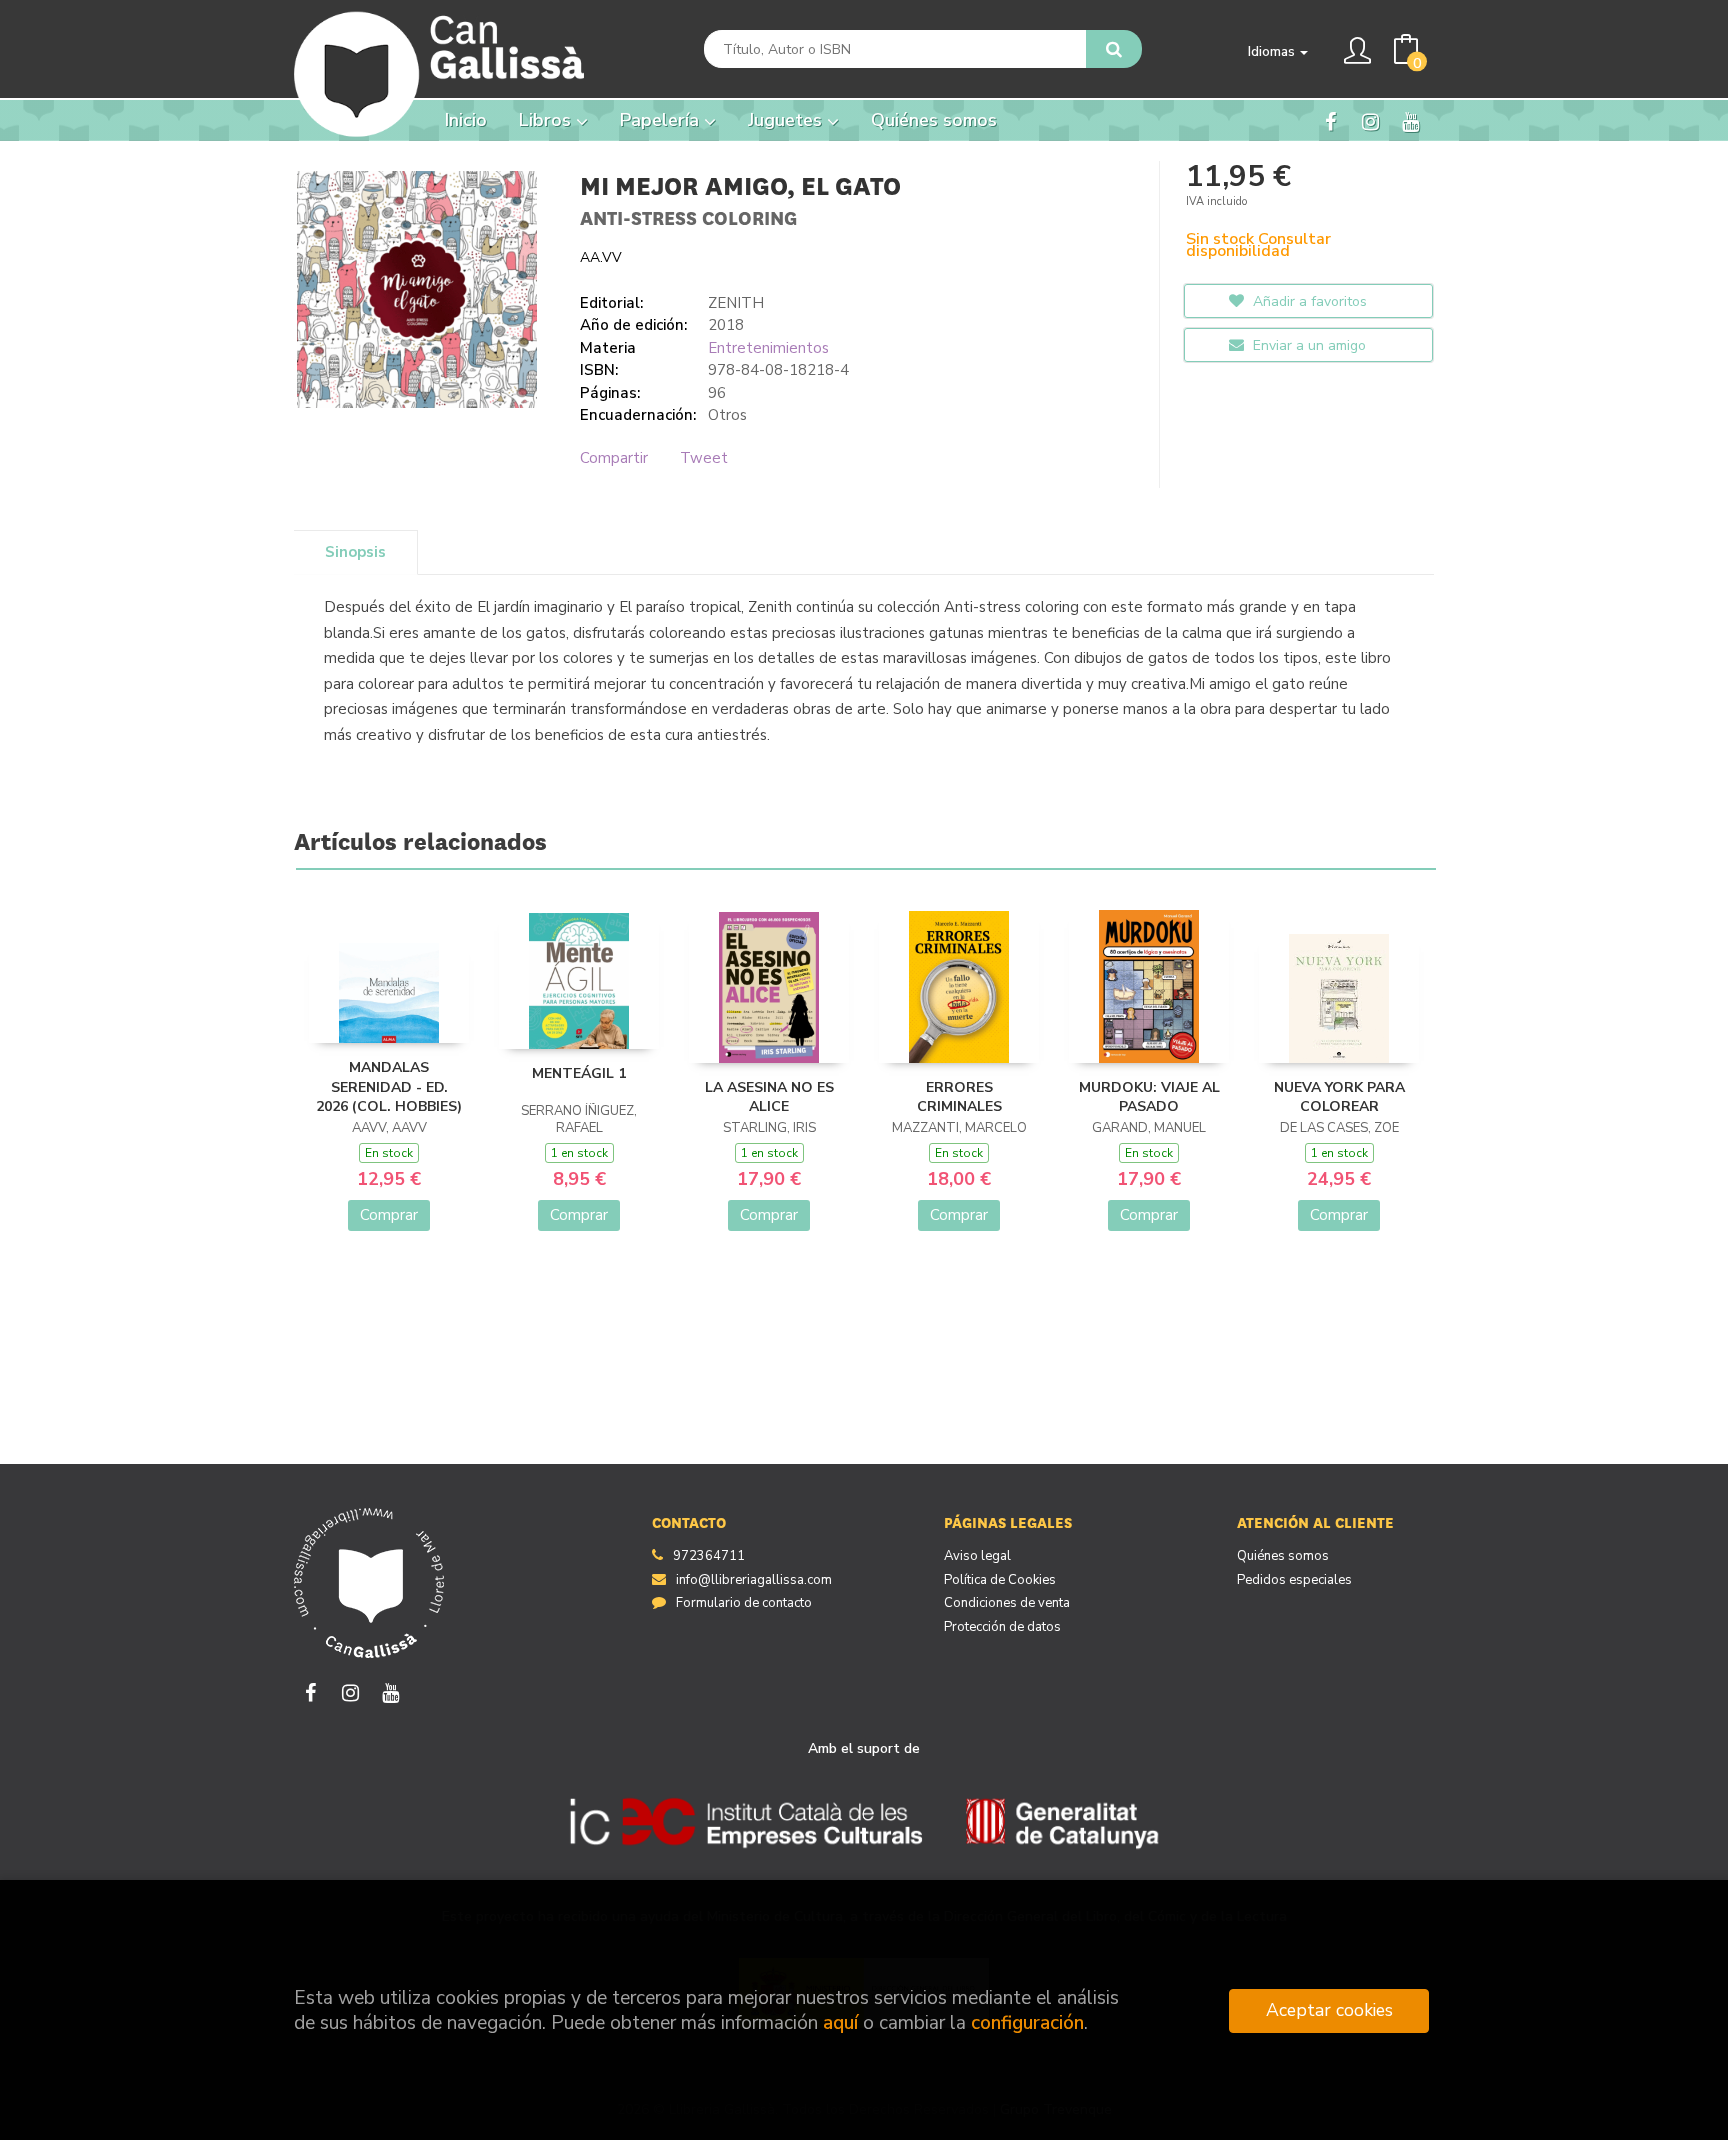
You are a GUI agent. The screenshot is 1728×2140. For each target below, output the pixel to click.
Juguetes (787, 120)
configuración (1027, 2023)
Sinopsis (355, 552)
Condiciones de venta (1007, 1603)
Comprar (389, 1215)
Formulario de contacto (744, 1603)
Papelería (662, 120)
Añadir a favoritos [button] (1308, 301)
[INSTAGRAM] (1370, 121)
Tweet (704, 458)
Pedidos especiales (1294, 1580)
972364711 (709, 1556)
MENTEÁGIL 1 (579, 1073)
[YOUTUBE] (1410, 121)
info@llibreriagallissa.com (754, 1580)
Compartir (614, 458)
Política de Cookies (1000, 1580)
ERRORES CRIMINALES (959, 1097)
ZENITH (736, 303)
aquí (840, 2023)
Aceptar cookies (1329, 2010)
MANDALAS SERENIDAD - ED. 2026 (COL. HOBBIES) (389, 1087)
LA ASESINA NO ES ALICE (769, 1097)
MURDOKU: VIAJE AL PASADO (1149, 1097)
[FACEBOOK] (1330, 121)
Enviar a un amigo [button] (1307, 345)
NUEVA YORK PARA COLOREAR (1339, 1097)
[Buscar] (1114, 49)
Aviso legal (977, 1556)
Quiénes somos (1283, 1556)
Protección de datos (1002, 1627)
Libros (547, 120)
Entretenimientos (768, 348)
